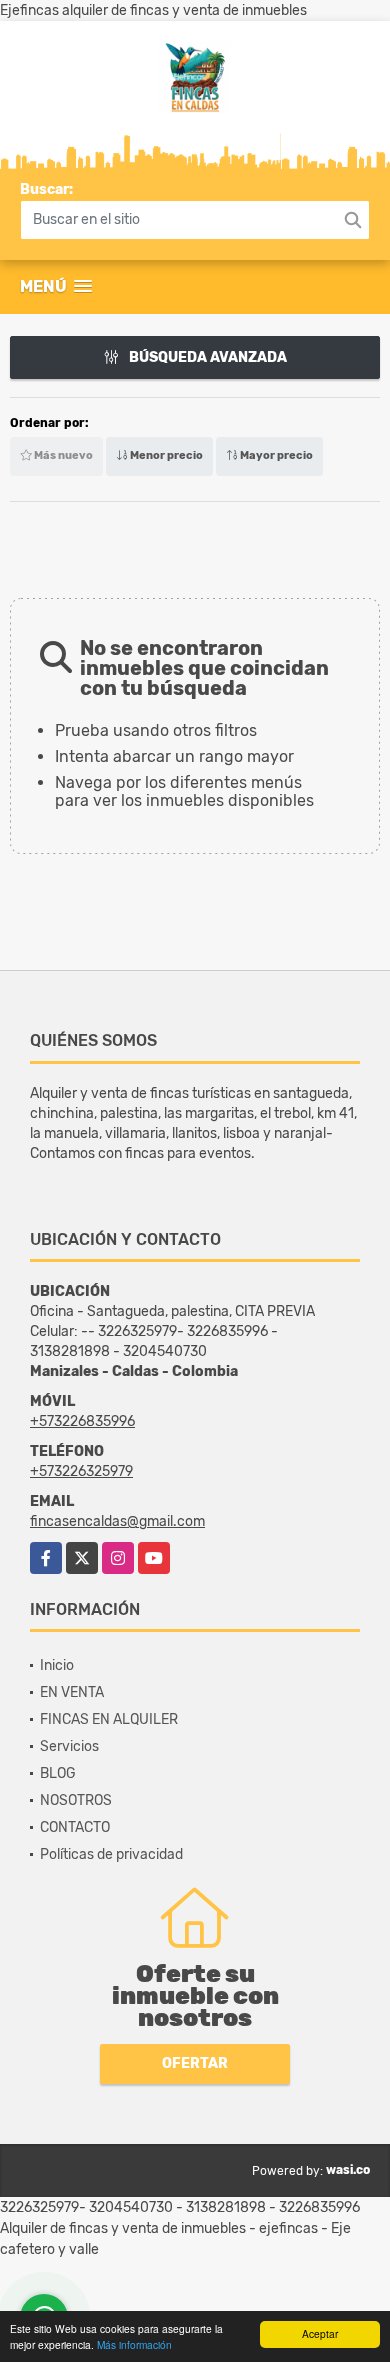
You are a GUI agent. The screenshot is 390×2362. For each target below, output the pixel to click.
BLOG (58, 1773)
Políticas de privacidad (111, 1854)
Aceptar (320, 2333)
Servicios (69, 1746)
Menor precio (165, 455)
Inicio (57, 1665)
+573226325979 (81, 1471)
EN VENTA (72, 1692)
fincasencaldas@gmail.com (117, 1521)
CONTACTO (75, 1827)
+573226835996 (82, 1421)
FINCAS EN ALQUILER (109, 1719)
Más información (134, 2344)
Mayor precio (275, 455)
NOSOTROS (76, 1800)
